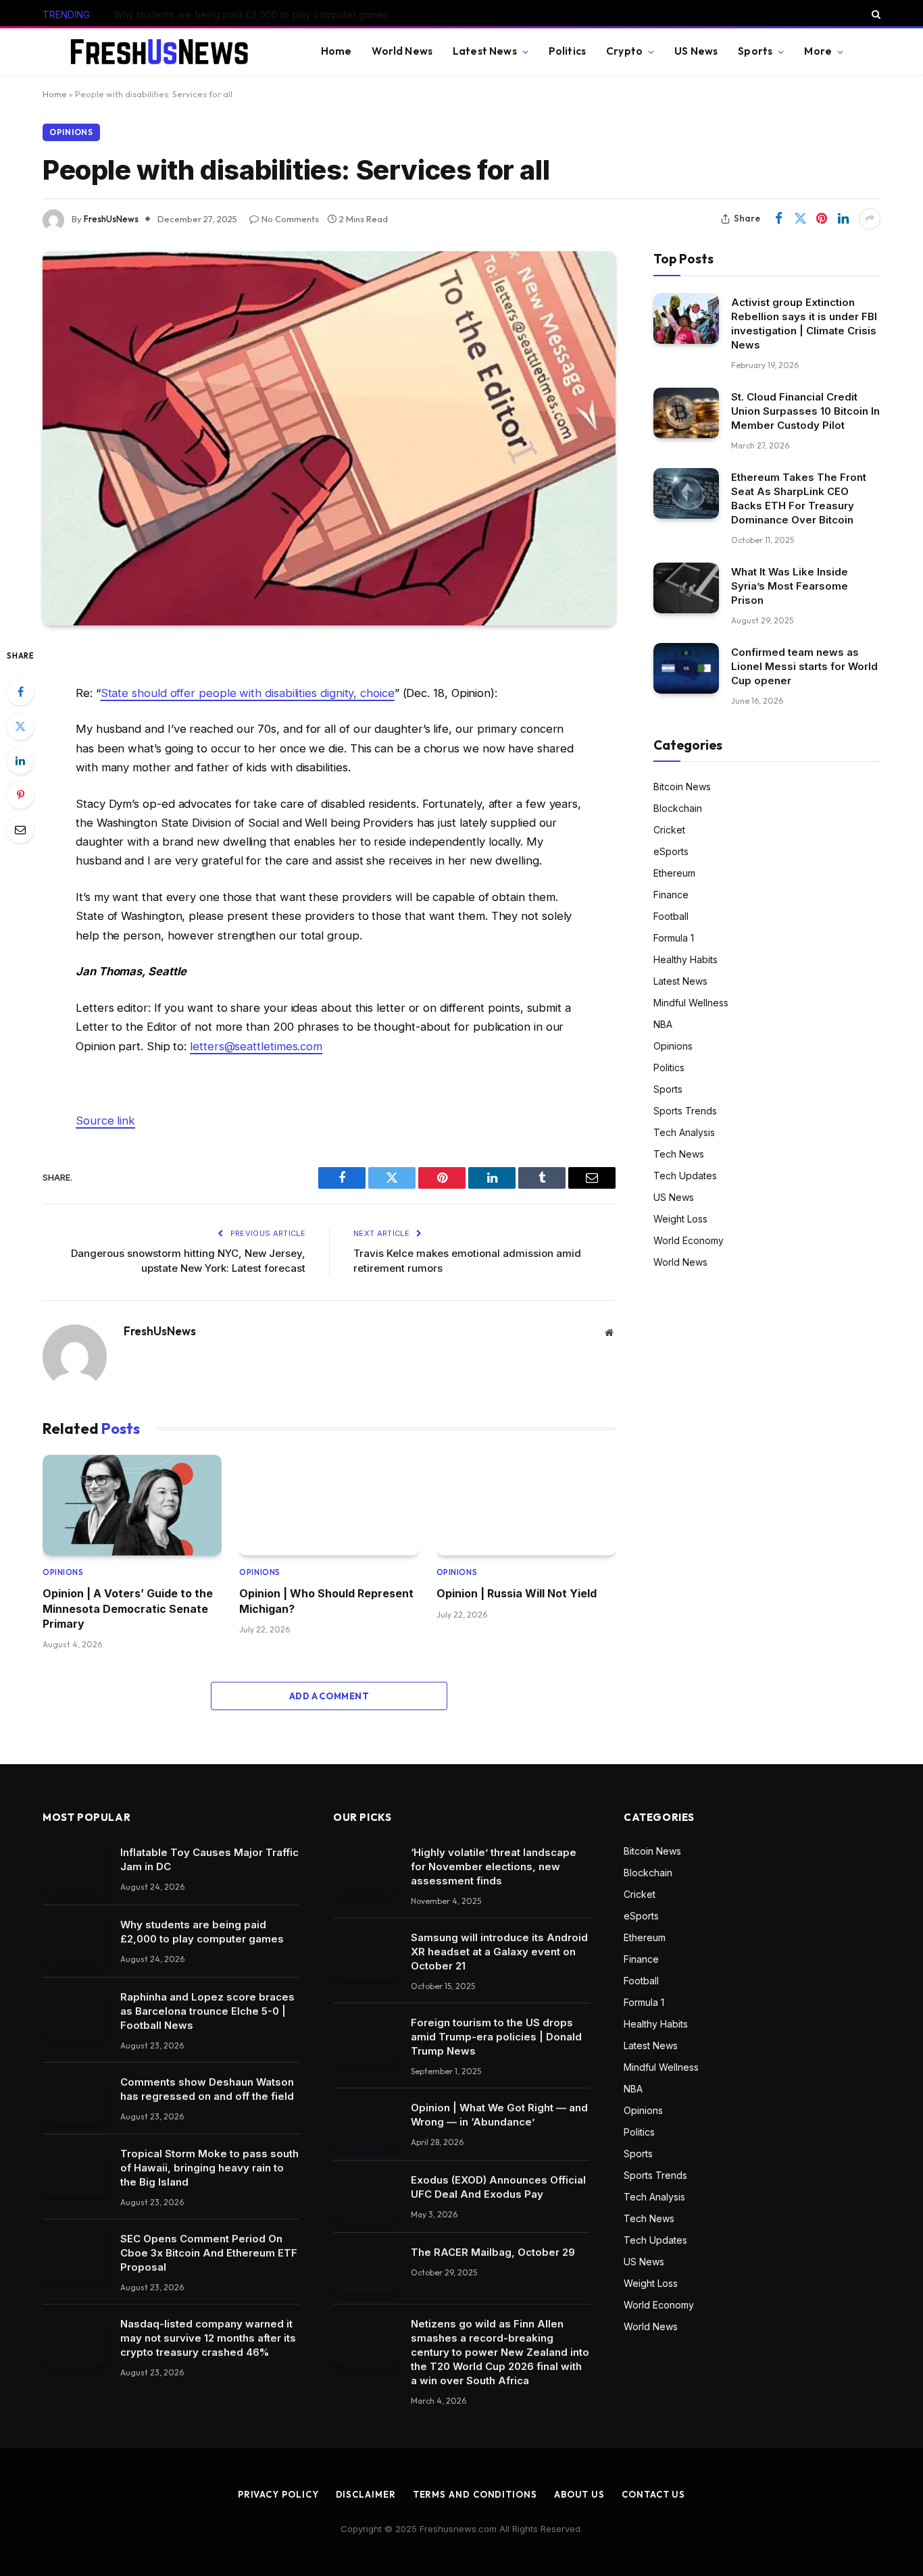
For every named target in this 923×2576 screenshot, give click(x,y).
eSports (671, 851)
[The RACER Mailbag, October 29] (366, 2269)
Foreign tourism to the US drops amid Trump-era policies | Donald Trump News (496, 2037)
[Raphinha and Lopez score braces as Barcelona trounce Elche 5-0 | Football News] (75, 2014)
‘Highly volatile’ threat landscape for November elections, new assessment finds (494, 1866)
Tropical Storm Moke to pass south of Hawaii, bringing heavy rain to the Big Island (209, 2168)
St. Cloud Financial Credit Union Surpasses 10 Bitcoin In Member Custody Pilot (805, 410)
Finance (671, 895)
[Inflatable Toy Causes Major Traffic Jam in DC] (75, 1869)
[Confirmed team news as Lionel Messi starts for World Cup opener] (686, 668)
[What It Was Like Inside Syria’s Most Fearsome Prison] (686, 588)
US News (696, 51)
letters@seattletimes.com (256, 1046)
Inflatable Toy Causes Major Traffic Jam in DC (209, 1859)
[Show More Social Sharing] (870, 219)
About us (579, 2494)
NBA (663, 1024)
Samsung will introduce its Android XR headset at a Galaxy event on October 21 (499, 1952)
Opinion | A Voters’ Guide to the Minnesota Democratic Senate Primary (128, 1608)
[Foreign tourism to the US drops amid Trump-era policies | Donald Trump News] (366, 2039)
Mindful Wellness (691, 1003)
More (818, 51)
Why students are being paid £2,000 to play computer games (251, 15)
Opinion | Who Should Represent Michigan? (326, 1601)
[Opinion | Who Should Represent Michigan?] (329, 1505)
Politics (567, 51)
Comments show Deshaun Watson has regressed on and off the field (207, 2089)
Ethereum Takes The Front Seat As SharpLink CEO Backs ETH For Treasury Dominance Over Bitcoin (799, 498)
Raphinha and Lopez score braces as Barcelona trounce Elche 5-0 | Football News (207, 2011)
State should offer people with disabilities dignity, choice (248, 693)
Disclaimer (366, 2494)
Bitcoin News (682, 787)
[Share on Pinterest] (822, 219)
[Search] (875, 14)
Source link (105, 1120)
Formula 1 (674, 938)
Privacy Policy (278, 2494)
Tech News (679, 1154)
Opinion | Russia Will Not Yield (517, 1593)
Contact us (653, 2494)
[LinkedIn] (20, 761)
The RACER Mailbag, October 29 (493, 2252)
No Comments (290, 219)
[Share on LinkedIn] (843, 219)
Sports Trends (685, 1111)
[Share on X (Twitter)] (800, 219)
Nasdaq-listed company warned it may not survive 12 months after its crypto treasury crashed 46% (208, 2338)
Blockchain (678, 808)
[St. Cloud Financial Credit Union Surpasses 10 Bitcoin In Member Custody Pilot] (686, 413)
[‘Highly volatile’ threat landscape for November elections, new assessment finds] (366, 1869)
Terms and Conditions (475, 2494)
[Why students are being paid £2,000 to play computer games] (75, 1941)
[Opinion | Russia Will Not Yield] (526, 1505)
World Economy (689, 1240)
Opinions (71, 132)
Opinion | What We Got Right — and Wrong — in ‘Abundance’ (499, 2115)
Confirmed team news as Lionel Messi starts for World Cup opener (804, 666)
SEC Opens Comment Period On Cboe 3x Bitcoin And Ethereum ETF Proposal (209, 2253)
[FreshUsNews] (165, 52)
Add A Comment (329, 1696)
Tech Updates (685, 1176)
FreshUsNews (111, 219)
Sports (755, 51)
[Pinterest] (20, 795)
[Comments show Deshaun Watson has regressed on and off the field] (75, 2099)
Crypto (624, 51)
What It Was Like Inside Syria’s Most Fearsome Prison (790, 585)
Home (336, 51)
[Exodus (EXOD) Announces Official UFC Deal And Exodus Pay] (366, 2197)
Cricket (669, 830)
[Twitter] (20, 726)
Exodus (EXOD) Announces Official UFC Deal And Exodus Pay (498, 2187)
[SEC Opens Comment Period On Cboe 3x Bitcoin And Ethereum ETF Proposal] (75, 2256)
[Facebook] (20, 692)
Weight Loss (680, 1219)
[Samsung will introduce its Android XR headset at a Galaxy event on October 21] (366, 1954)
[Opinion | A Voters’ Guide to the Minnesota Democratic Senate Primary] (132, 1505)
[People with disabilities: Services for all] (329, 438)
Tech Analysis (684, 1132)
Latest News (485, 51)
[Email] (20, 829)
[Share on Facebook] (778, 219)
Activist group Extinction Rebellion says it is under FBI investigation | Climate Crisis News (804, 323)
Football (671, 916)
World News (402, 51)
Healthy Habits (685, 959)
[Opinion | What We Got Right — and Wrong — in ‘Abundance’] (366, 2124)
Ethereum (674, 873)
